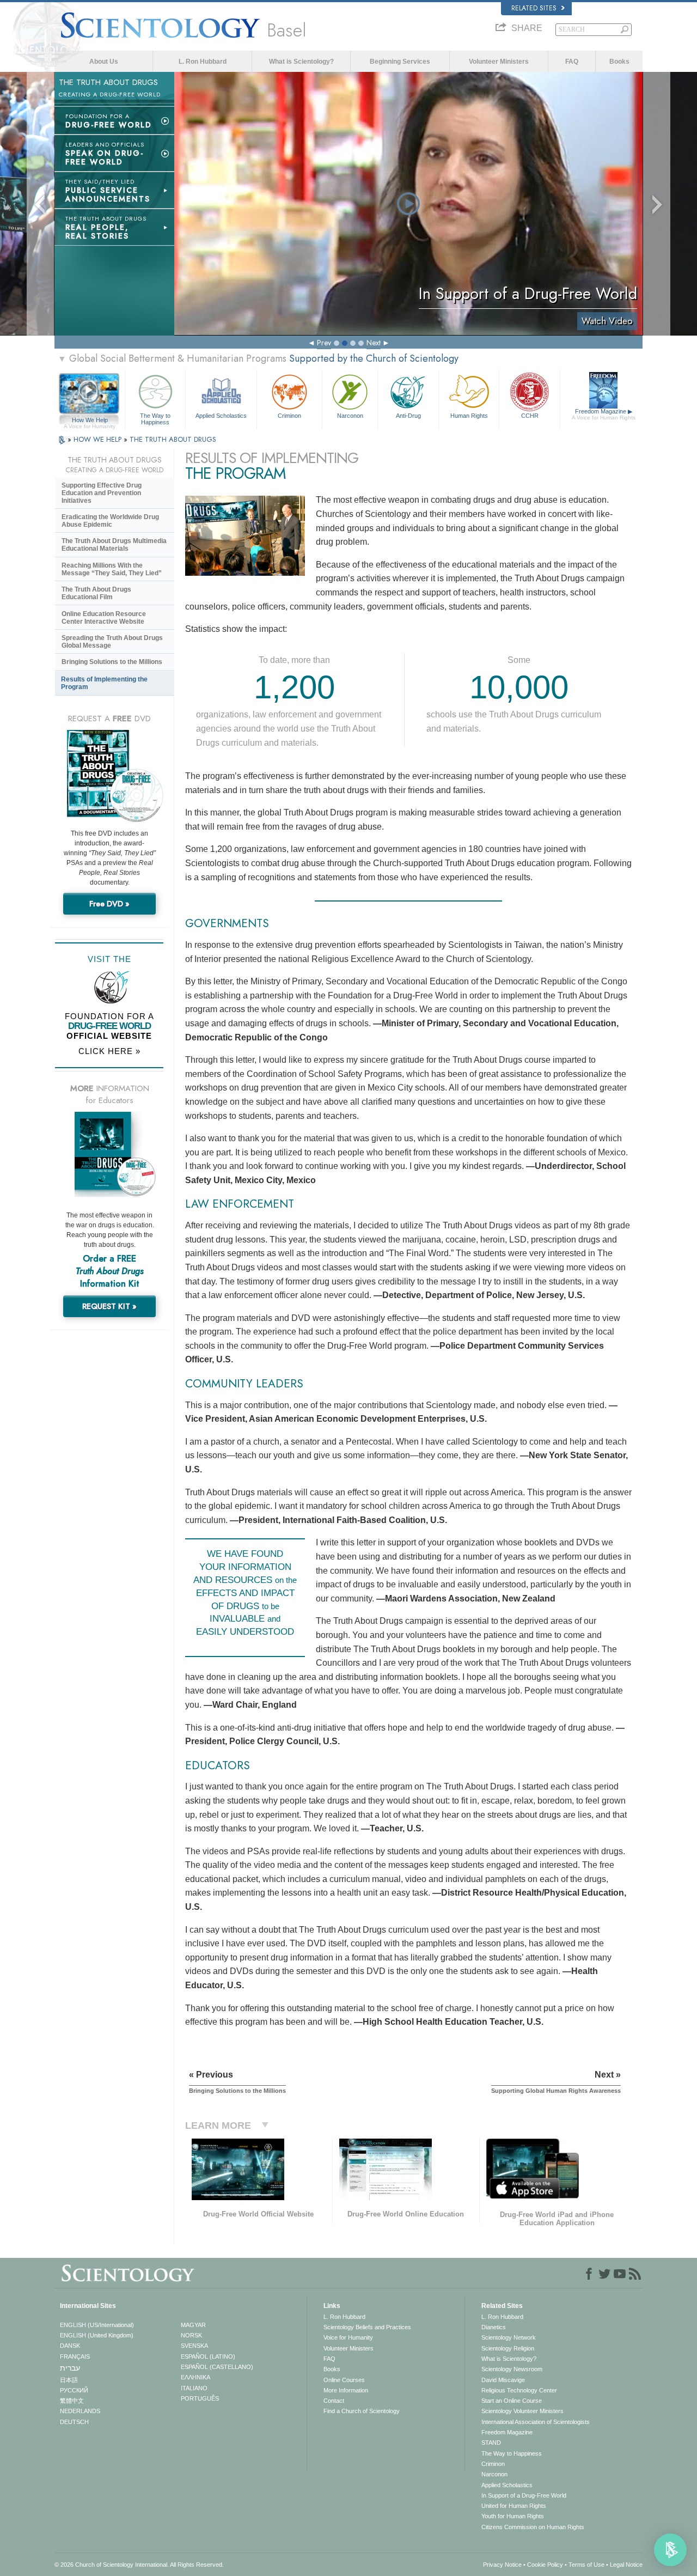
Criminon (289, 416)
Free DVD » (109, 904)
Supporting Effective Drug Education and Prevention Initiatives (102, 493)
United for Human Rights (514, 2506)
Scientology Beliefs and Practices (367, 2327)
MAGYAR (193, 2325)
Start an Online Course (512, 2401)
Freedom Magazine (604, 414)
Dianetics (494, 2327)
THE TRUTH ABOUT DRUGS (173, 439)
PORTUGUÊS (200, 2398)
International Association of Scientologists (536, 2422)
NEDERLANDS (80, 2411)
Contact (334, 2401)
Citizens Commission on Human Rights (533, 2527)
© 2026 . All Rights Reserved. (139, 2565)
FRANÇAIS (75, 2356)
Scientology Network (509, 2337)
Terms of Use (586, 2565)
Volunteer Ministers (499, 62)
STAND (491, 2443)
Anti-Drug (408, 416)
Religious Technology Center (519, 2390)
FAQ (572, 62)
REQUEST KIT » (109, 1306)
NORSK (191, 2335)
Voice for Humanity (348, 2337)
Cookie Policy (545, 2565)
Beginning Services (400, 62)
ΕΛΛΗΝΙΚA (195, 2377)
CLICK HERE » (109, 1051)
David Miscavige (503, 2380)
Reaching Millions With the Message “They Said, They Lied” (112, 569)
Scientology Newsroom (512, 2369)
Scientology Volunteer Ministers (522, 2411)
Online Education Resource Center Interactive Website (104, 618)
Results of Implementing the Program (104, 683)
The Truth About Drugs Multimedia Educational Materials (114, 545)
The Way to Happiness (155, 418)
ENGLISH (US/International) (97, 2325)
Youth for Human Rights (513, 2516)
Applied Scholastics (221, 416)
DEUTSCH (74, 2422)
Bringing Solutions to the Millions (112, 662)
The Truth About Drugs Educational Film (96, 593)
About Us (104, 62)
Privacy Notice (502, 2565)
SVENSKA (194, 2346)
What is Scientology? (301, 62)
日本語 (69, 2380)
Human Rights (469, 416)
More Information (346, 2390)
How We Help (90, 421)
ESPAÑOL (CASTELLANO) (217, 2367)
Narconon (350, 416)
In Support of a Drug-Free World (524, 2495)
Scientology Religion (508, 2348)
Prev (324, 343)
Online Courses (344, 2380)
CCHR (530, 416)
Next (374, 343)
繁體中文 (72, 2401)
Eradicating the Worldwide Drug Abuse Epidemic (110, 521)
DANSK (70, 2346)
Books (619, 62)
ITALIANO (194, 2388)
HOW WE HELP (99, 439)
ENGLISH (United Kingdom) (97, 2335)
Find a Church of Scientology (362, 2411)
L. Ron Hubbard (203, 62)
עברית (70, 2368)
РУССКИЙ (74, 2390)
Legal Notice (626, 2565)
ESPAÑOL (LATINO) (208, 2356)
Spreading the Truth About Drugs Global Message (112, 642)
